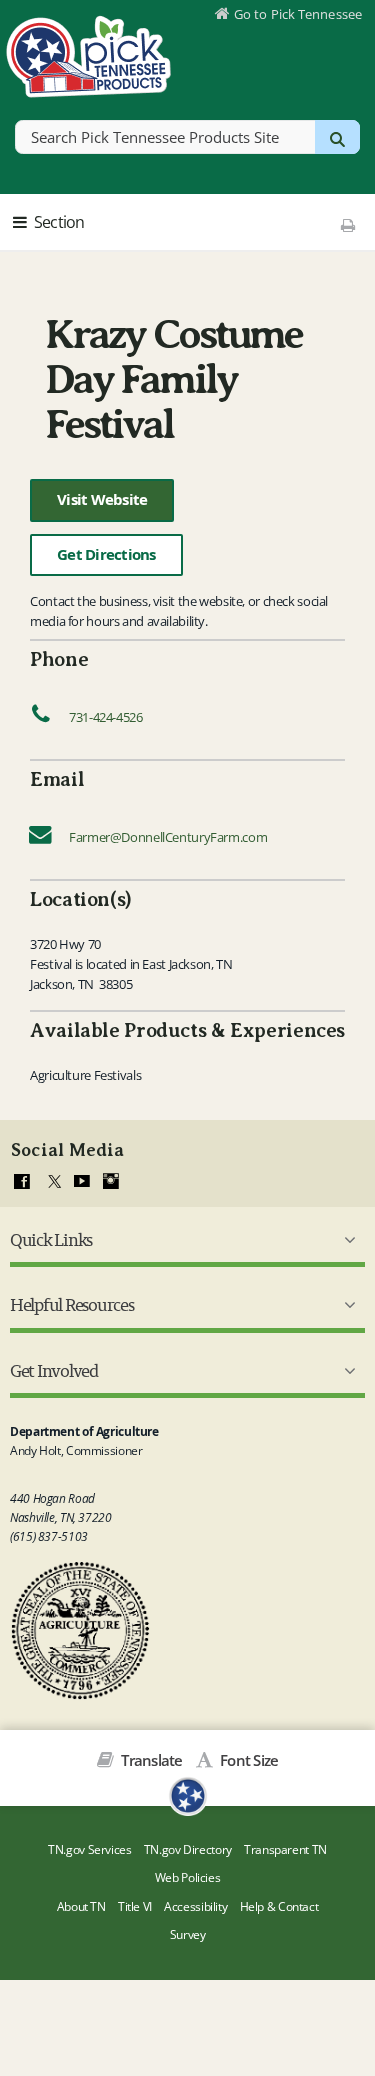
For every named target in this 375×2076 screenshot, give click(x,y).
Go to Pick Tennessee (298, 14)
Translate (150, 1760)
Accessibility (195, 1906)
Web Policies (188, 1877)
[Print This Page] (348, 225)
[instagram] (111, 1182)
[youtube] (82, 1182)
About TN (81, 1906)
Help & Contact (279, 1906)
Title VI (135, 1906)
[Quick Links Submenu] (346, 1240)
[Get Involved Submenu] (346, 1371)
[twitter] (52, 1182)
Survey (188, 1934)
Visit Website (102, 499)
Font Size (247, 1760)
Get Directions (106, 554)
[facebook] (22, 1182)
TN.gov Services (89, 1849)
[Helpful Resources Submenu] (346, 1305)
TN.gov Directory (188, 1849)
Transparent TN (285, 1849)
